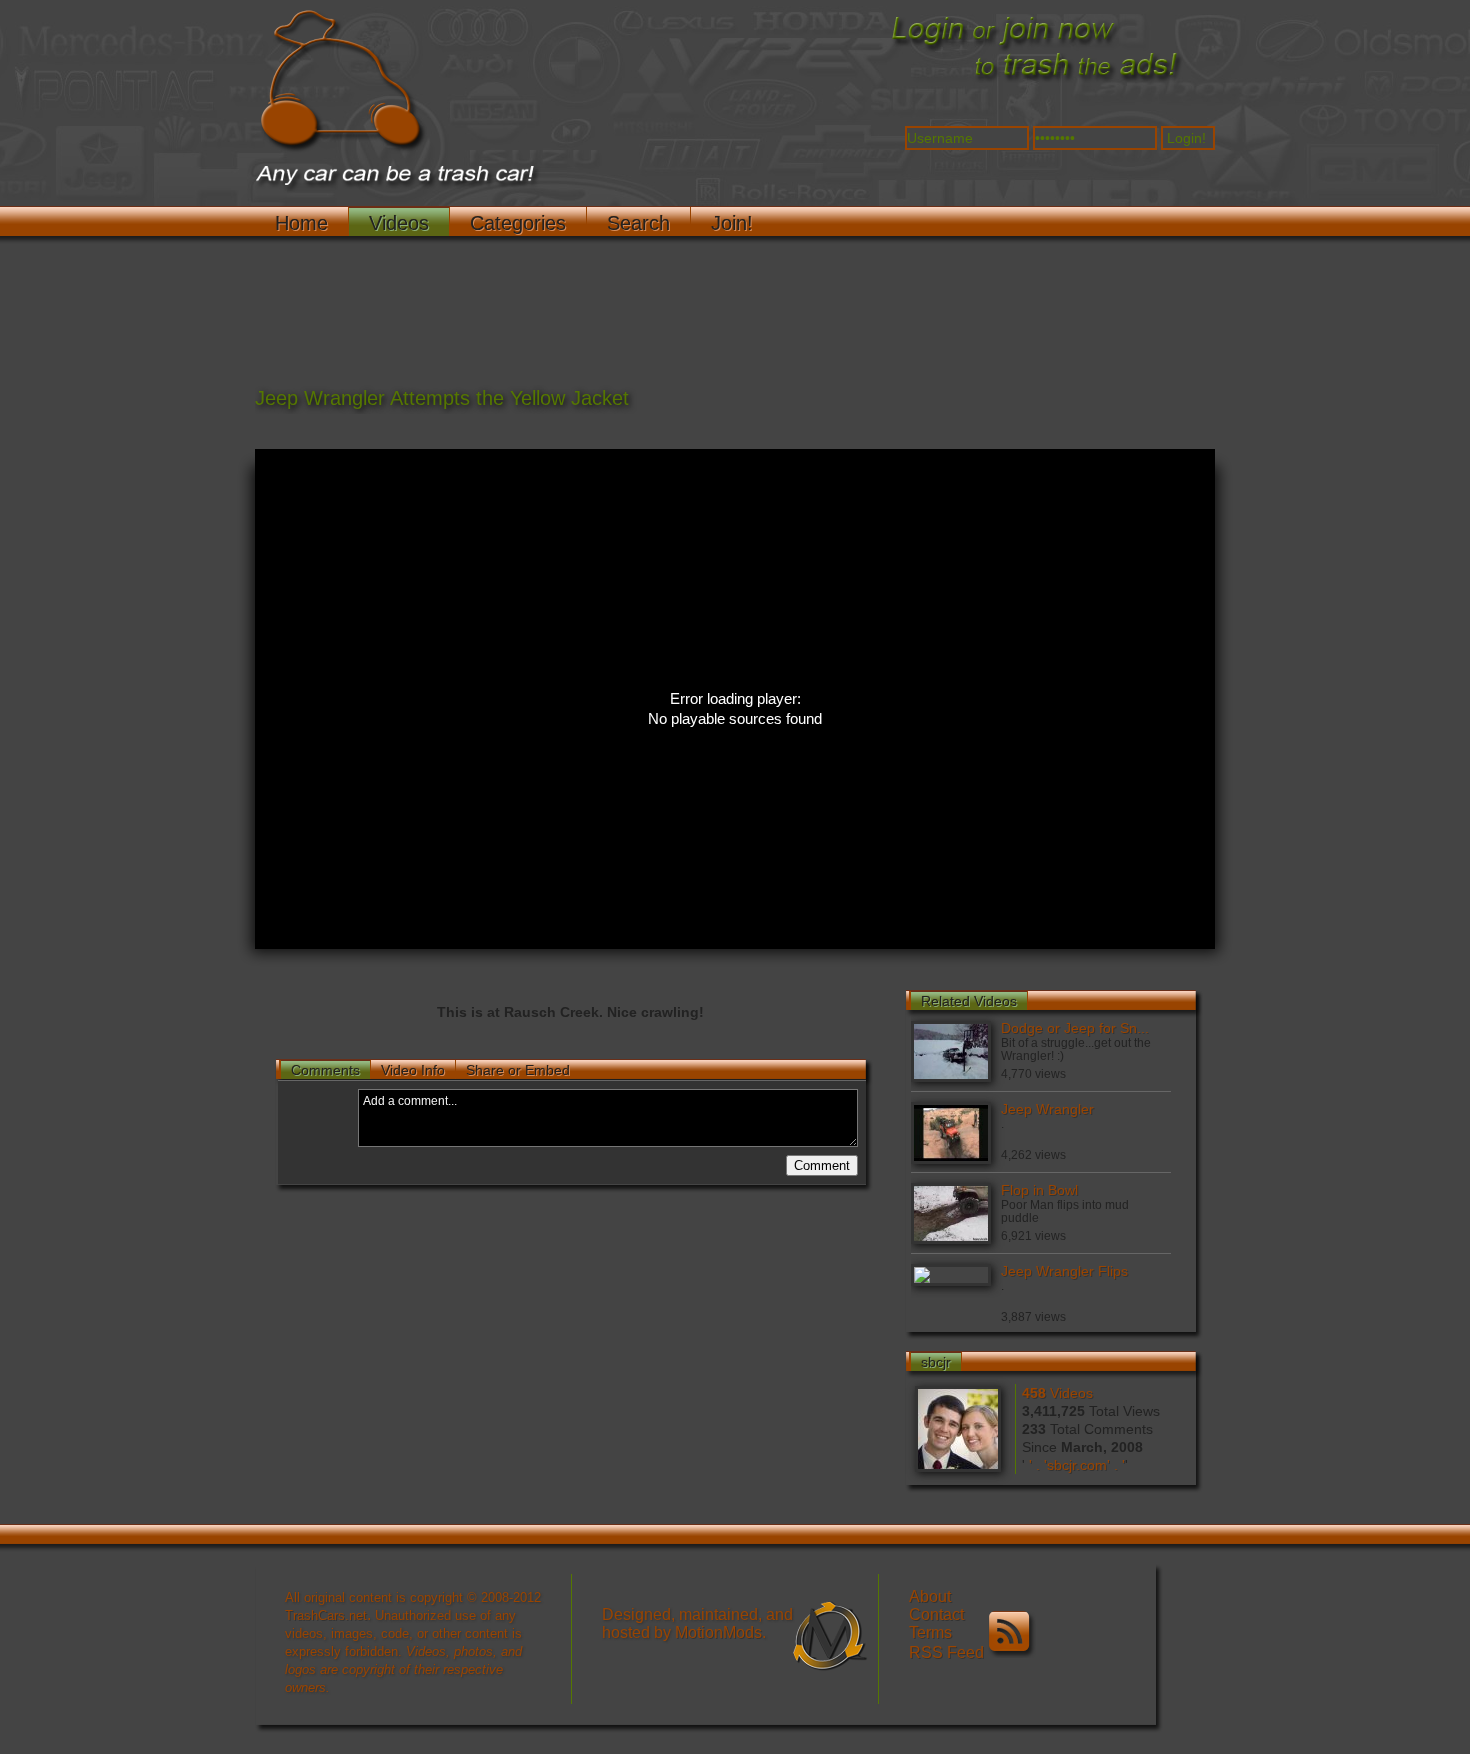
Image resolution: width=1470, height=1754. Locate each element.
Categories (518, 223)
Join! (732, 223)
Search (638, 223)
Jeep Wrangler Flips (1064, 1271)
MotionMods (718, 1632)
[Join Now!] (1035, 81)
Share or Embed (518, 1070)
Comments (325, 1070)
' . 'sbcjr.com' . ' (1077, 1465)
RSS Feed (948, 1652)
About (930, 1596)
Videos (399, 223)
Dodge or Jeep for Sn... (1075, 1028)
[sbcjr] (960, 1426)
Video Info (413, 1070)
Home (301, 223)
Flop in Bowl (1039, 1190)
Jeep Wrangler (1047, 1109)
